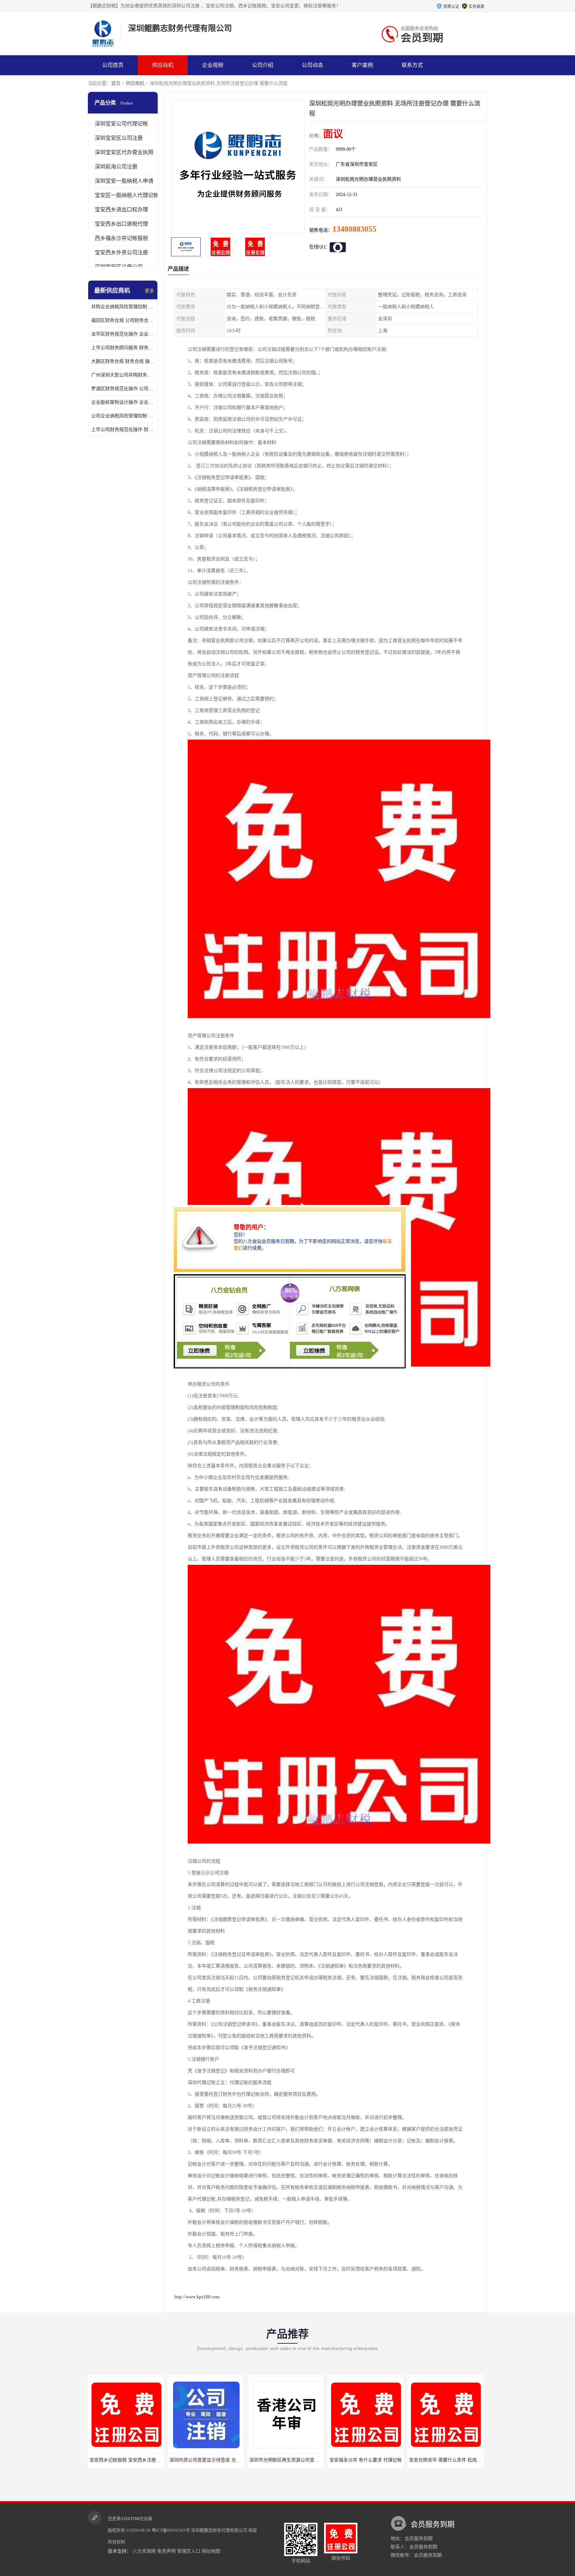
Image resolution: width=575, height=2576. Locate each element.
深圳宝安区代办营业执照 (124, 152)
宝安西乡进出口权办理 (121, 210)
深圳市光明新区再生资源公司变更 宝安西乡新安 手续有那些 (231, 2460)
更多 (149, 291)
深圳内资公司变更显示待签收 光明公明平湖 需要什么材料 (149, 2460)
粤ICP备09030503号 (171, 2530)
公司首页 (113, 65)
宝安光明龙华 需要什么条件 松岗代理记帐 (372, 2460)
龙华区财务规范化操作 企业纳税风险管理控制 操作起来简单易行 (123, 334)
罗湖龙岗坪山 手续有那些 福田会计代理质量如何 (459, 2460)
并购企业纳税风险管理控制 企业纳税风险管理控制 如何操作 (123, 307)
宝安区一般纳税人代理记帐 (127, 195)
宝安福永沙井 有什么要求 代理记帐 (286, 2460)
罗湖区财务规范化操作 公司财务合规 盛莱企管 (123, 389)
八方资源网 (144, 2551)
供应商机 (163, 65)
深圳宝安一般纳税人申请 (124, 181)
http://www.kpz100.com (197, 2297)
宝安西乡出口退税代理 (121, 224)
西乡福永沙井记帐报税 (121, 238)
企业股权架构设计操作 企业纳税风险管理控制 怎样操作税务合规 (123, 402)
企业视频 (213, 65)
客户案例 (362, 65)
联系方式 (412, 65)
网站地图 (211, 2551)
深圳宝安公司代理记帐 (121, 124)
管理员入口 (189, 2551)
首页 (116, 83)
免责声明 (166, 2551)
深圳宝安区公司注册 (119, 138)
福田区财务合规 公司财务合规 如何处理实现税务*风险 (123, 320)
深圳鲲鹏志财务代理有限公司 (219, 2530)
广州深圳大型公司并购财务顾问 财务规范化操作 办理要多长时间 (123, 375)
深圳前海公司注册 (116, 167)
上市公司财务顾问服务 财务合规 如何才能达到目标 (123, 348)
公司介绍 (263, 65)
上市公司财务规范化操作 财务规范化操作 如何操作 (123, 430)
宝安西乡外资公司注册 (121, 252)
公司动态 (312, 65)
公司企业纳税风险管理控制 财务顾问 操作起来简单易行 (123, 416)
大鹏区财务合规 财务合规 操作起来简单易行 (123, 361)
